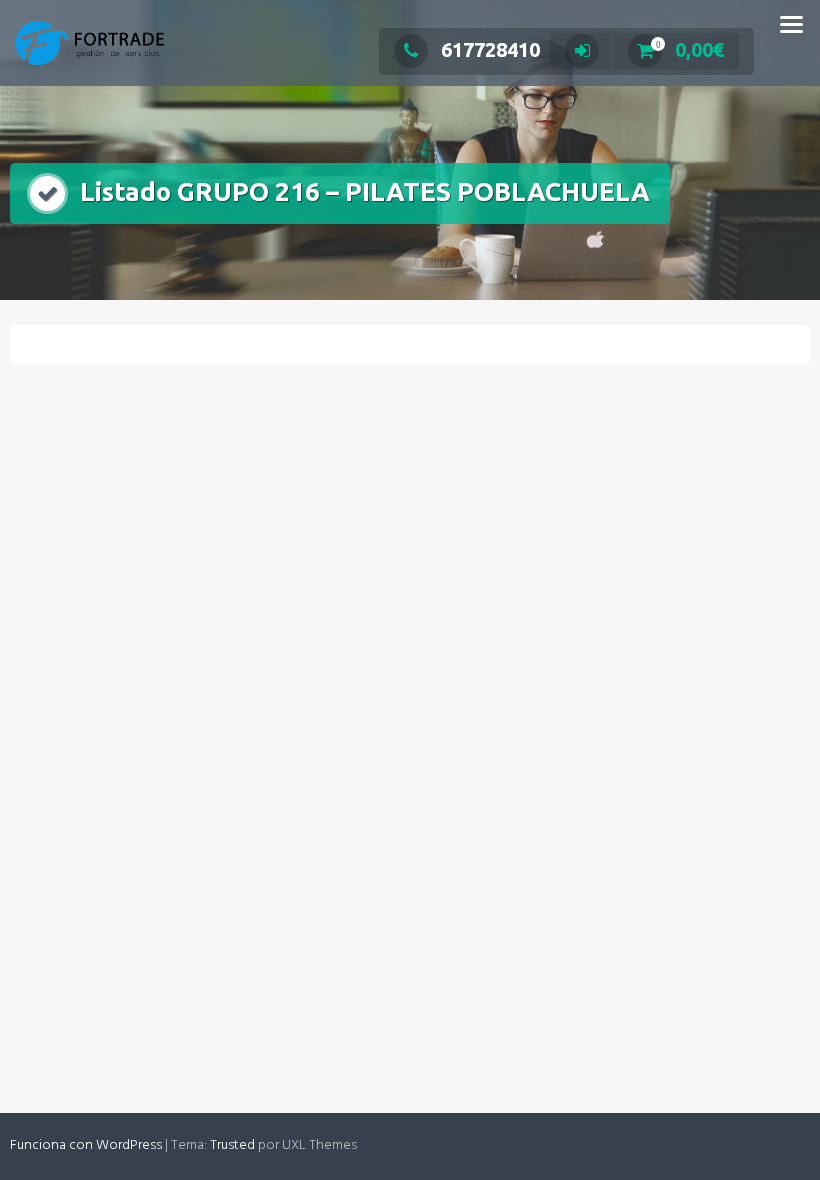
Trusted (232, 1145)
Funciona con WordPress (86, 1145)
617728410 (490, 49)
